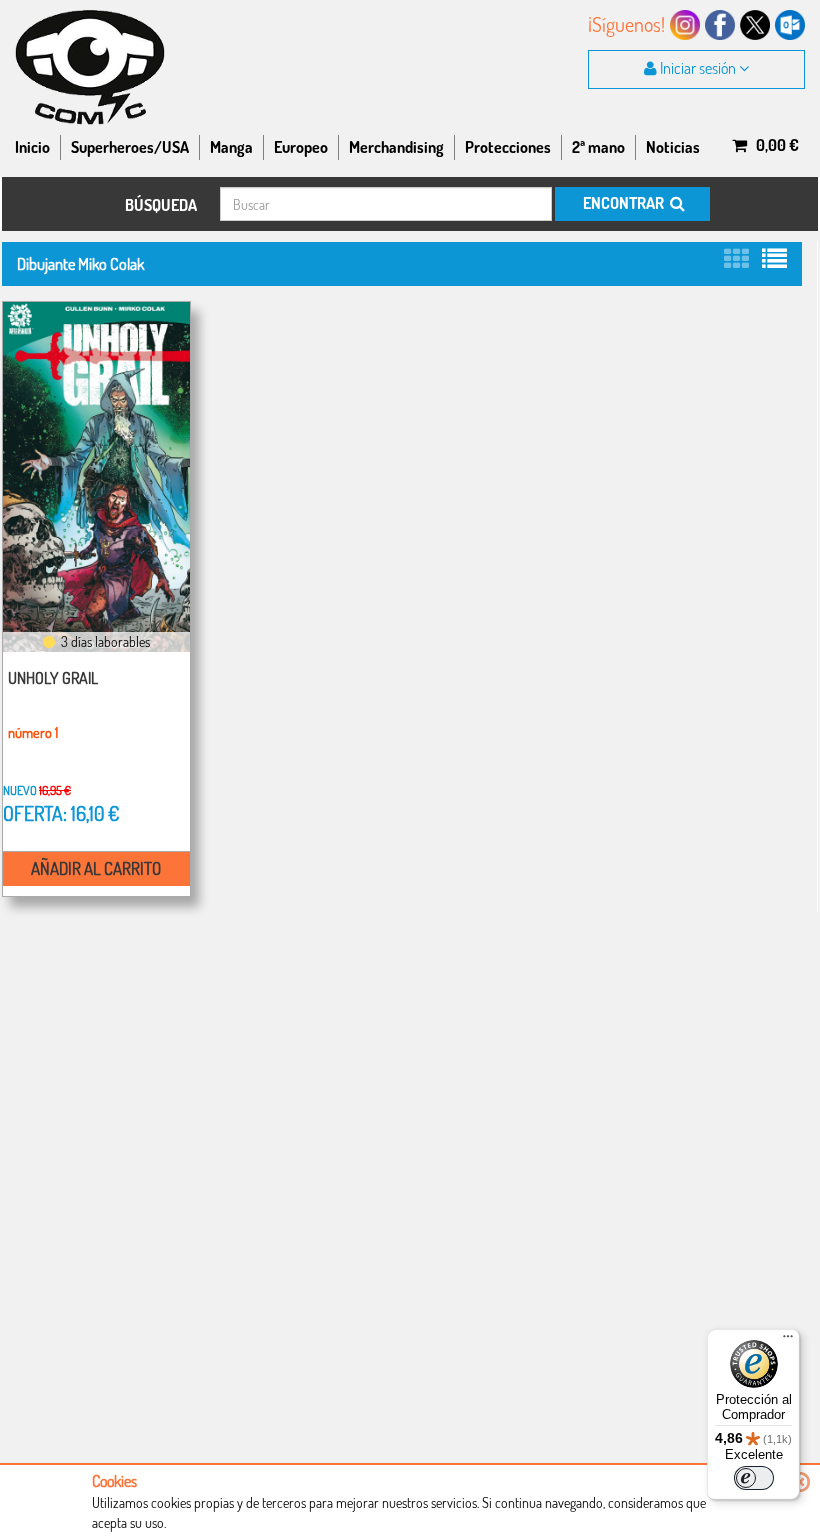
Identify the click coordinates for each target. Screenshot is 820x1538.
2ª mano (598, 147)
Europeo (301, 147)
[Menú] (788, 1341)
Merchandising (396, 147)
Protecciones (508, 147)
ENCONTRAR (625, 203)
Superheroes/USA (130, 147)
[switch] (754, 1478)
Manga (231, 147)
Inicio (32, 147)
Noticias (673, 147)
